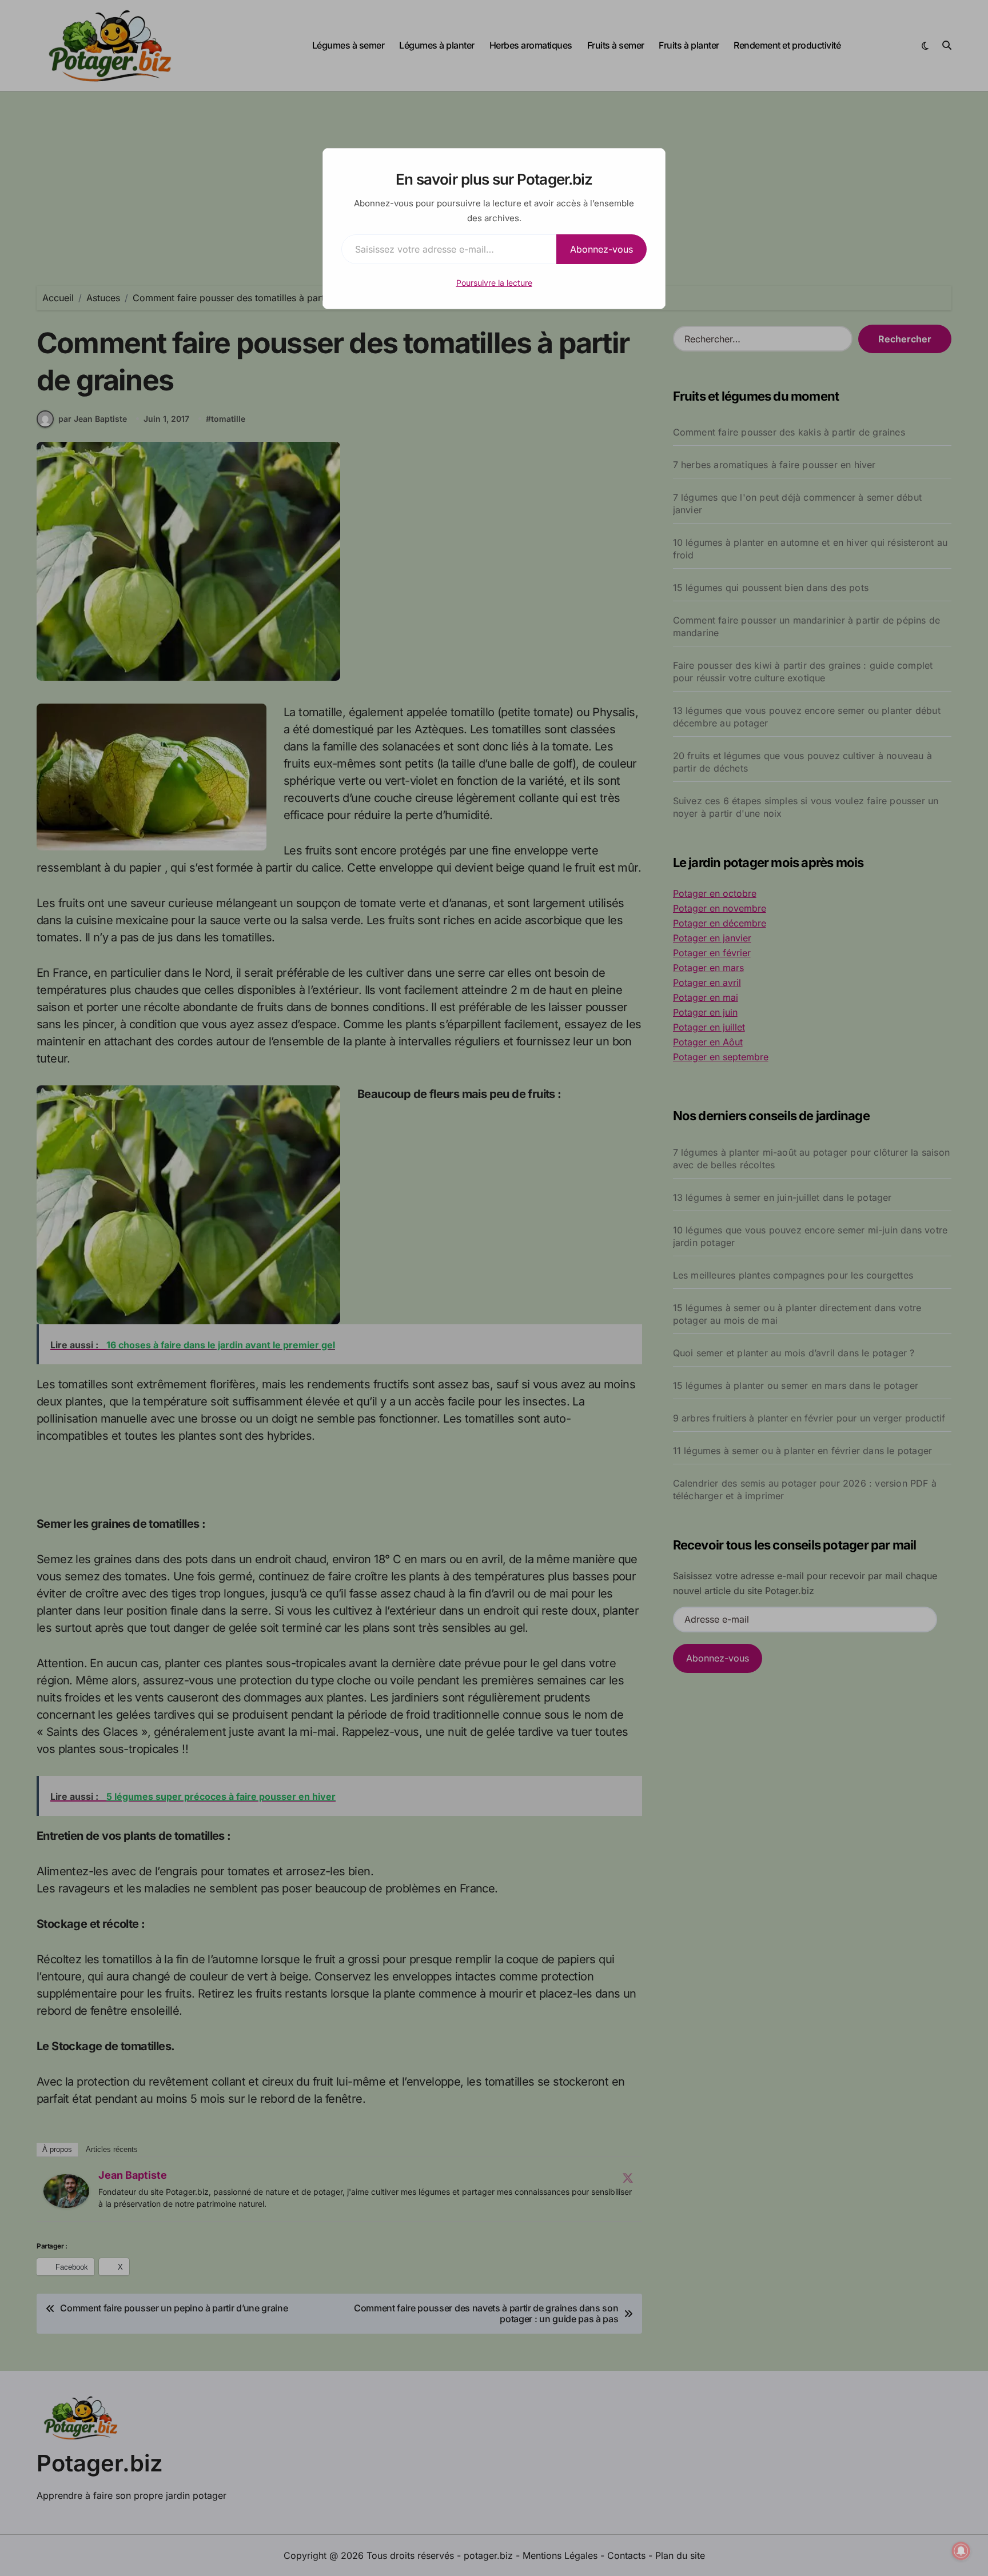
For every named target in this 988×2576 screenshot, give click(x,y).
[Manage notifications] (961, 2551)
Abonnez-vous (601, 249)
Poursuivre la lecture (494, 283)
